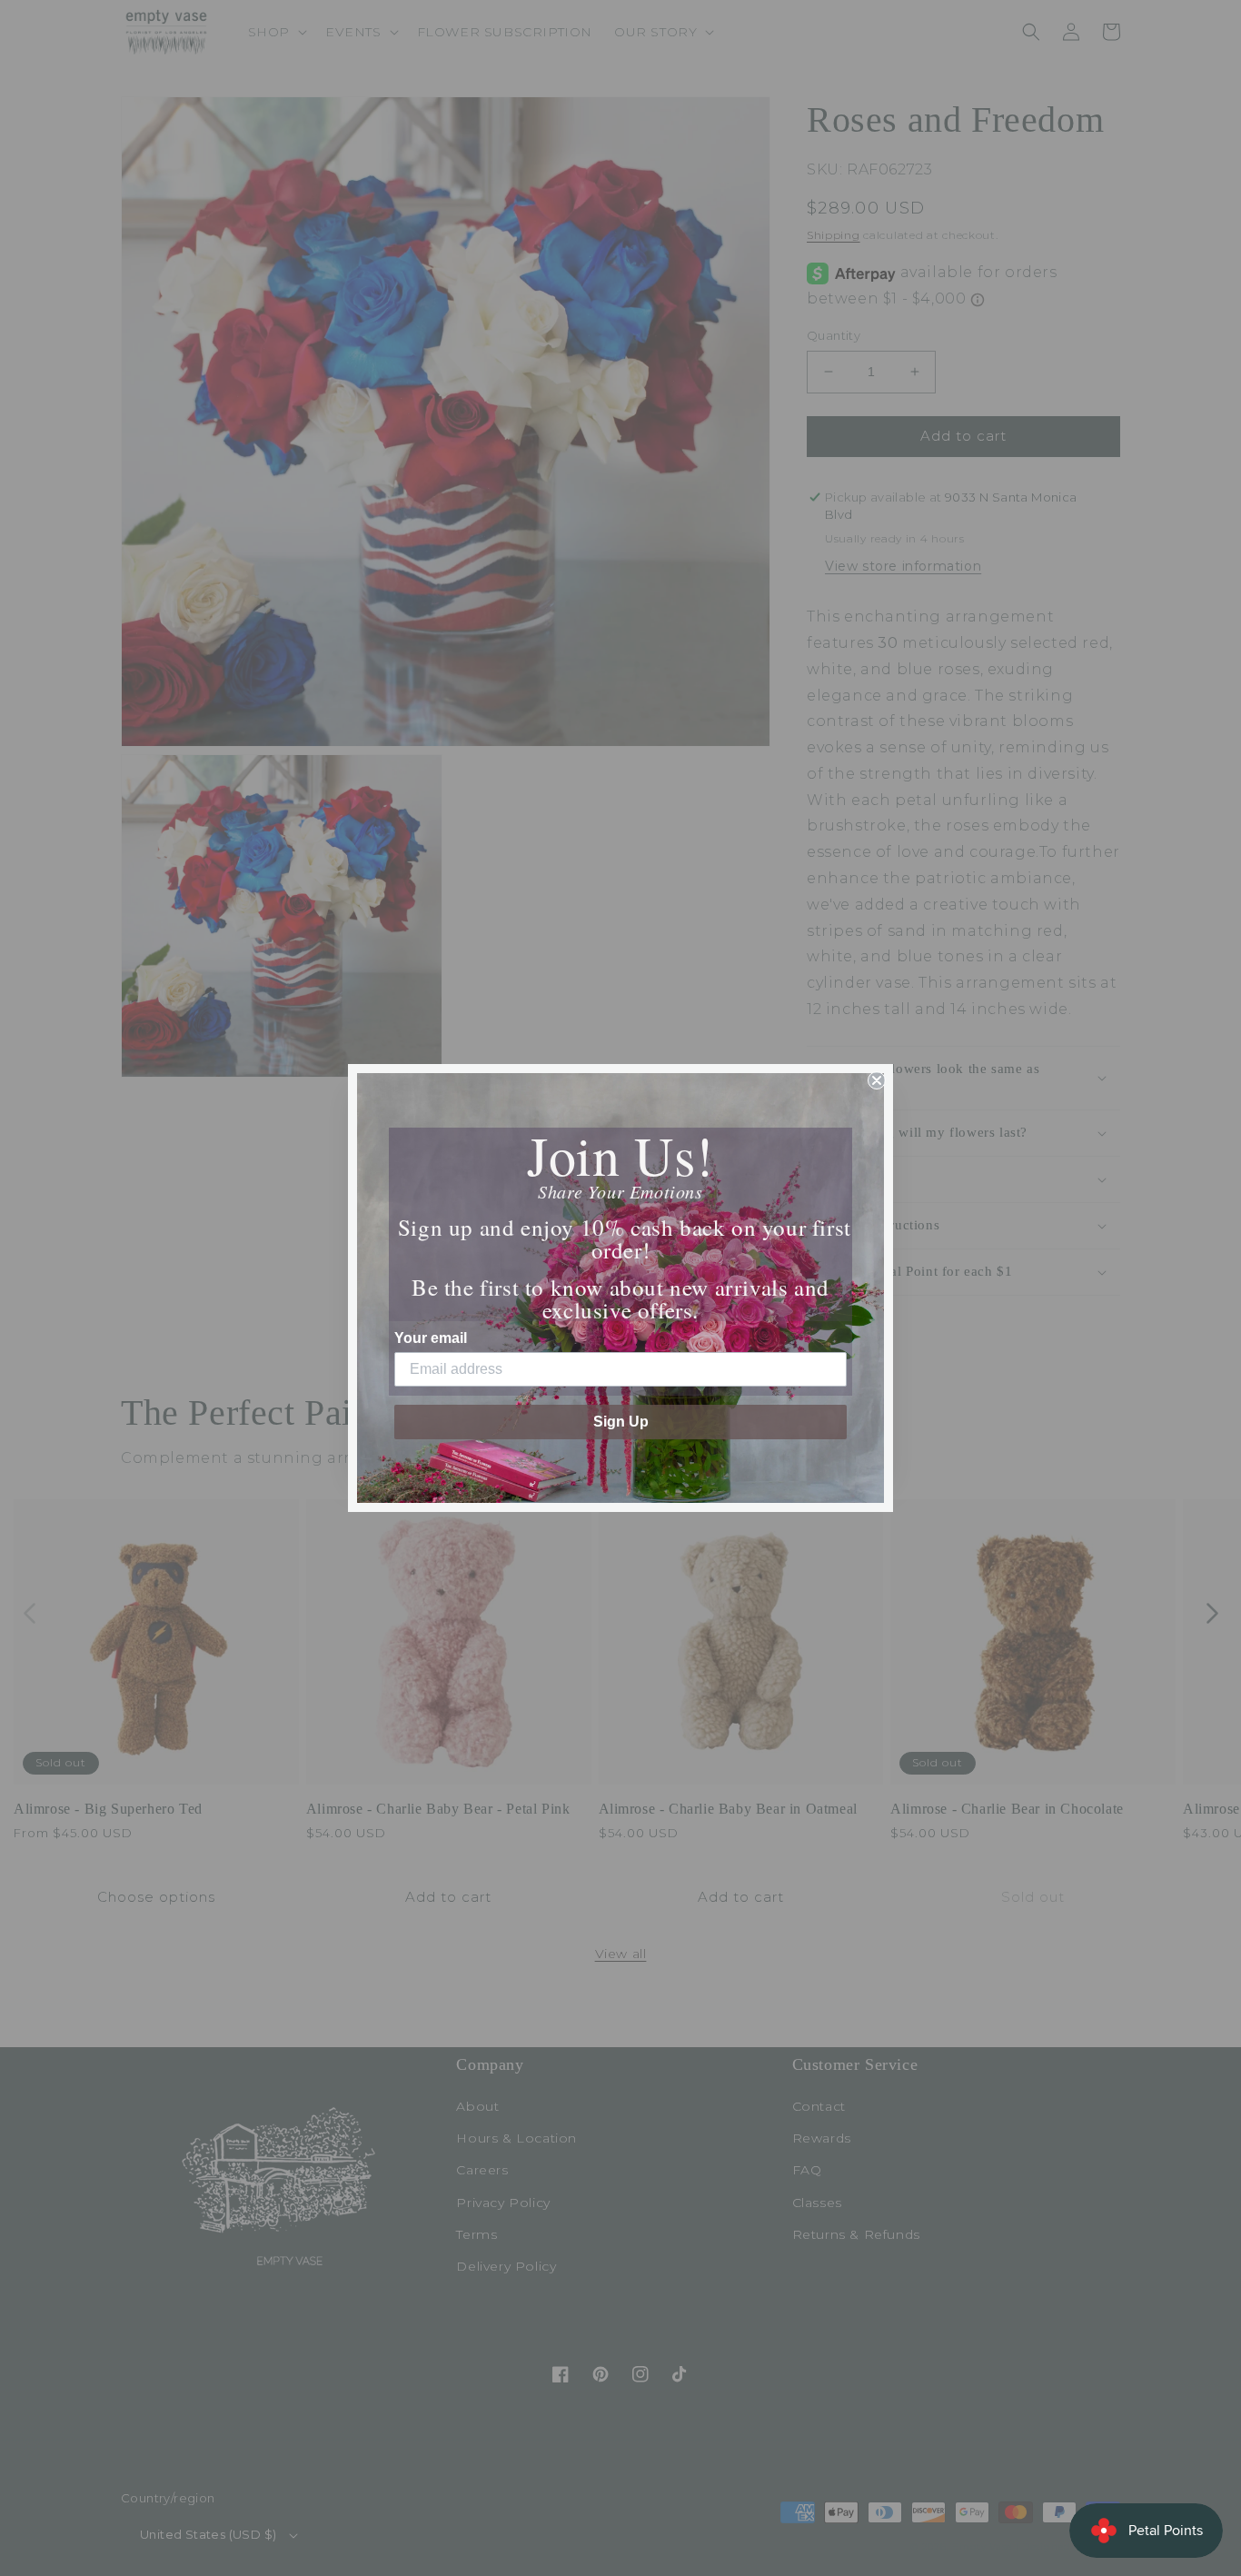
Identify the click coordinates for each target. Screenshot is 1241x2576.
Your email (431, 1338)
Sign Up (621, 1422)
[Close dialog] (877, 1080)
